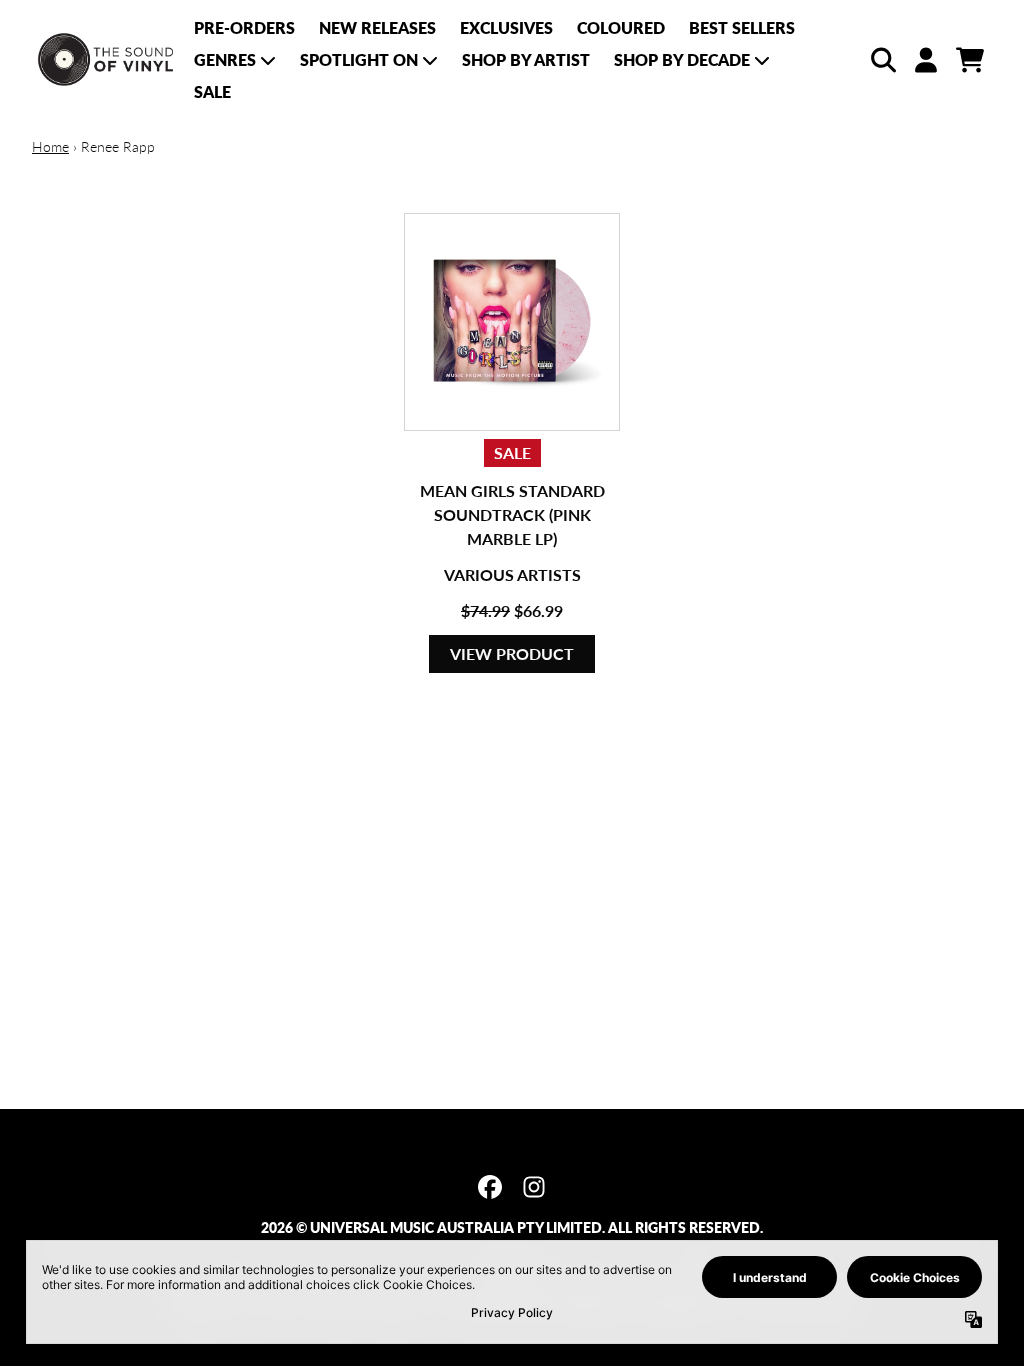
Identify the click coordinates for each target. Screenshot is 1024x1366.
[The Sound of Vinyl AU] (107, 59)
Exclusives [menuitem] (506, 27)
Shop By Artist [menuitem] (526, 59)
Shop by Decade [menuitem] (682, 59)
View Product (512, 653)
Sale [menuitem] (212, 91)
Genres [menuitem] (225, 59)
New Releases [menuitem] (377, 27)
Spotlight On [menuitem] (359, 59)
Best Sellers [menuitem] (742, 27)
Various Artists (512, 574)
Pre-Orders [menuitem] (244, 27)
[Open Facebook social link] (490, 1187)
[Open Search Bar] (882, 60)
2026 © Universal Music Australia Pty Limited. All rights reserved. (512, 1227)
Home (50, 146)
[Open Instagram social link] (534, 1187)
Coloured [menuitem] (621, 27)
